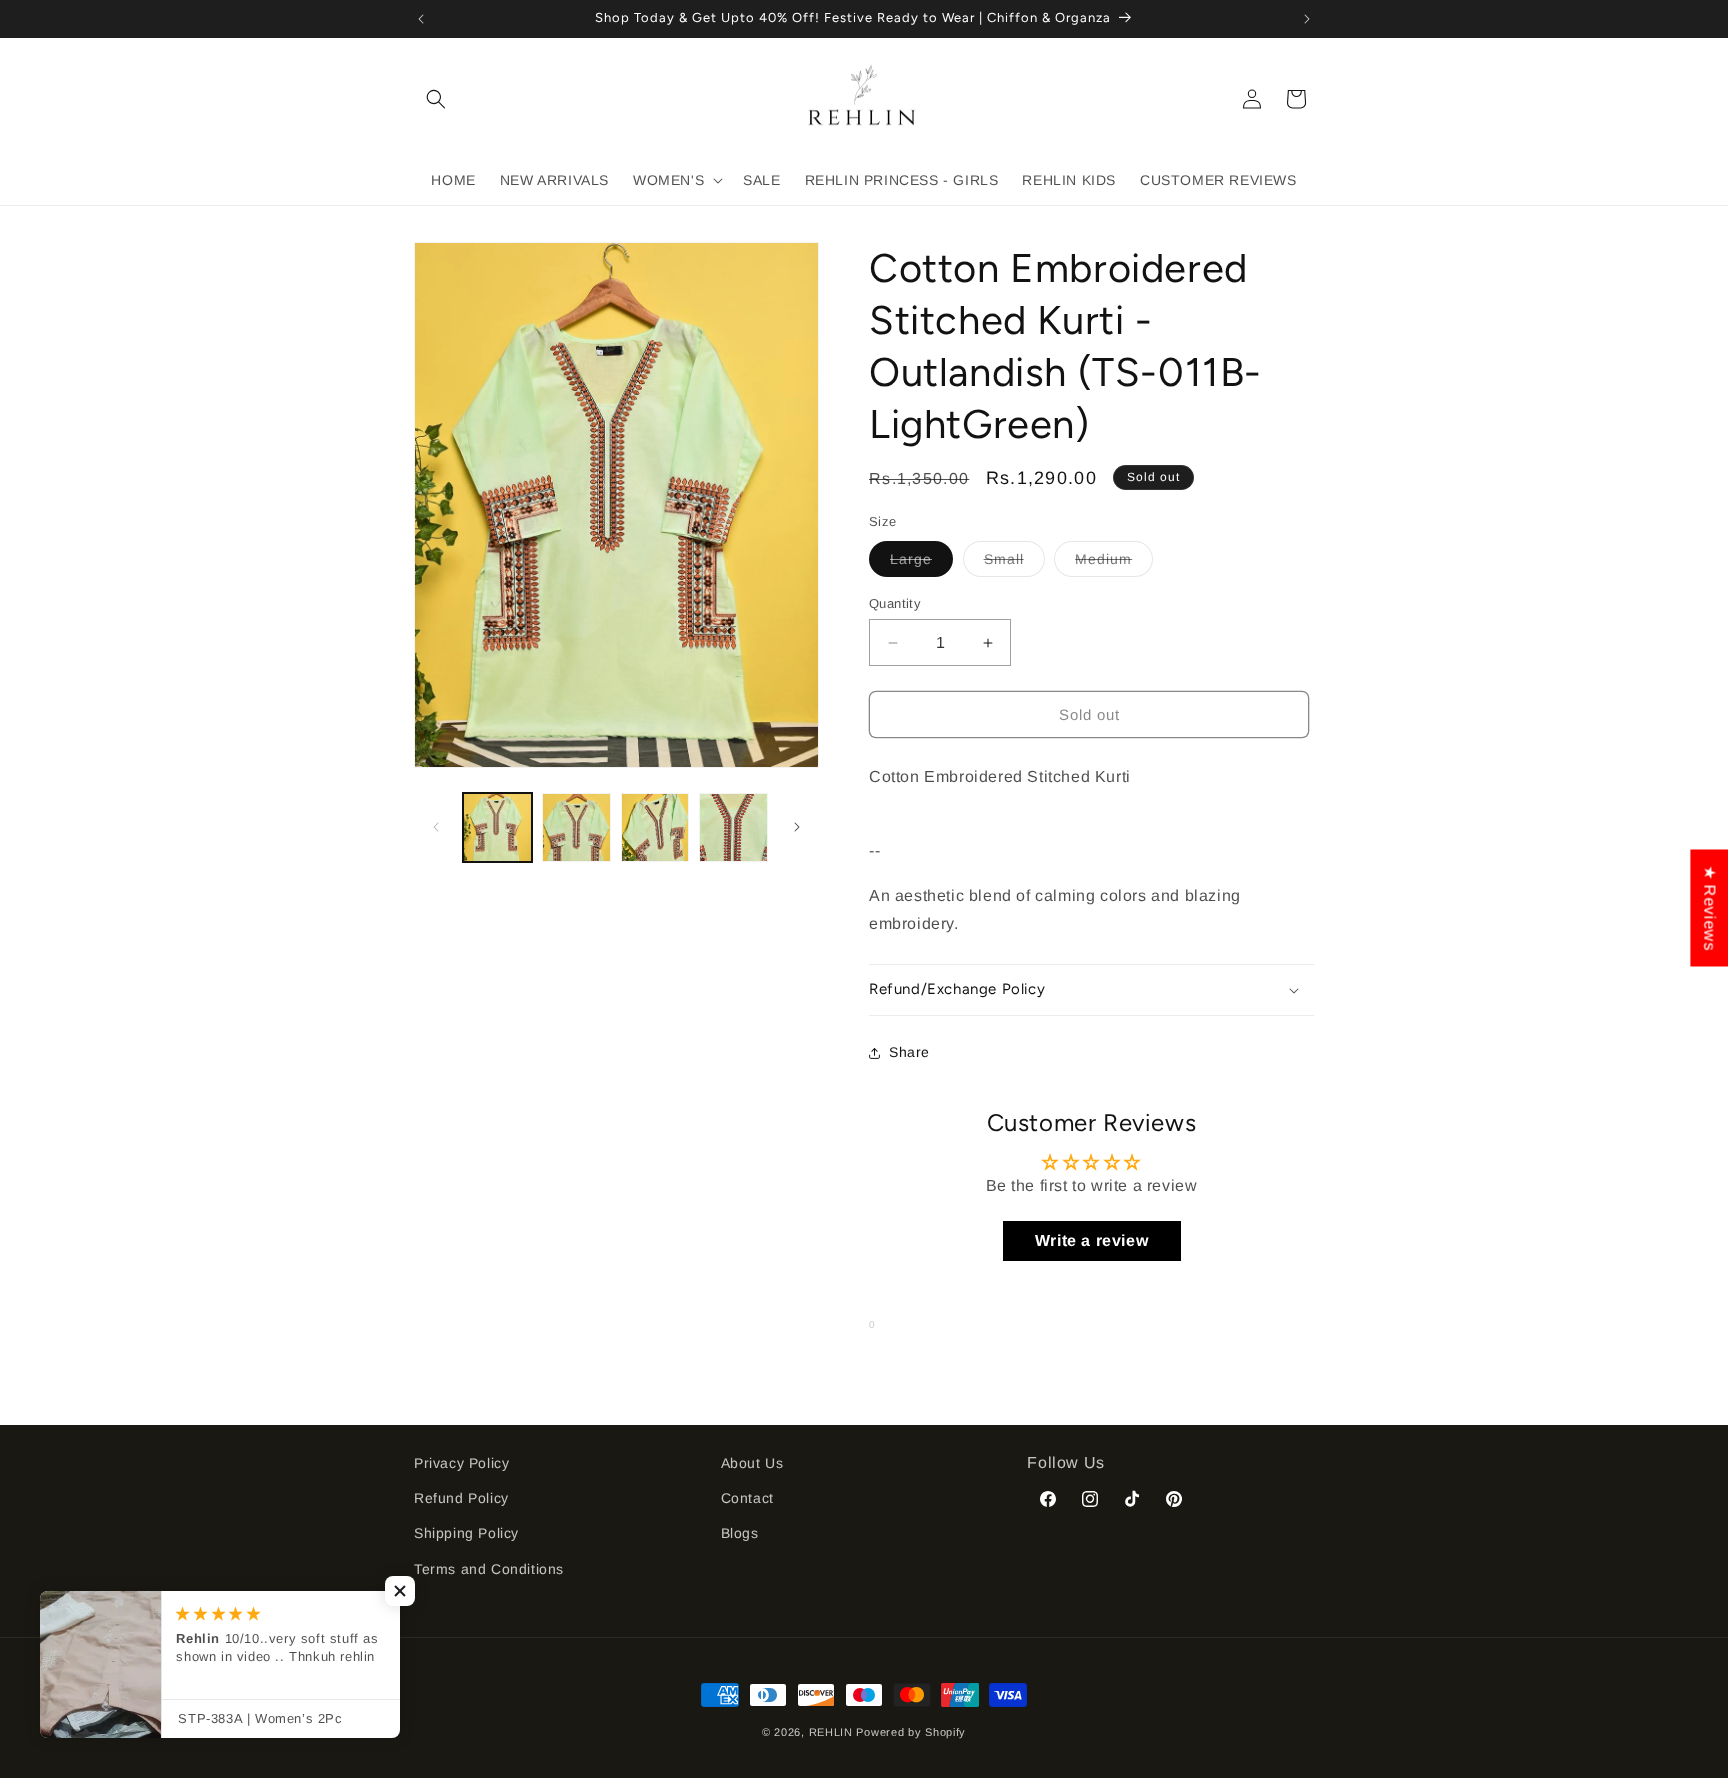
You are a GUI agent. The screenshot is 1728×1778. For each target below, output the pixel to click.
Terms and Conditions (489, 1569)
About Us (752, 1463)
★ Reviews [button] (1709, 907)
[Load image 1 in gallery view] (497, 827)
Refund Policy (461, 1498)
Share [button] (909, 1052)
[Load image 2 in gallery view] (576, 827)
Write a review (1091, 1240)
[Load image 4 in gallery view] (733, 827)
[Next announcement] (1307, 19)
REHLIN (831, 1732)
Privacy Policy (461, 1463)
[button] (436, 99)
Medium (1114, 563)
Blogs (740, 1533)
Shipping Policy (466, 1533)
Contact (747, 1498)
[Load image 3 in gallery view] (655, 827)
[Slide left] (436, 827)
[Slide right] (797, 827)
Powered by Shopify (911, 1732)
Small (1014, 563)
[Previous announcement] (421, 19)
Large (921, 563)
